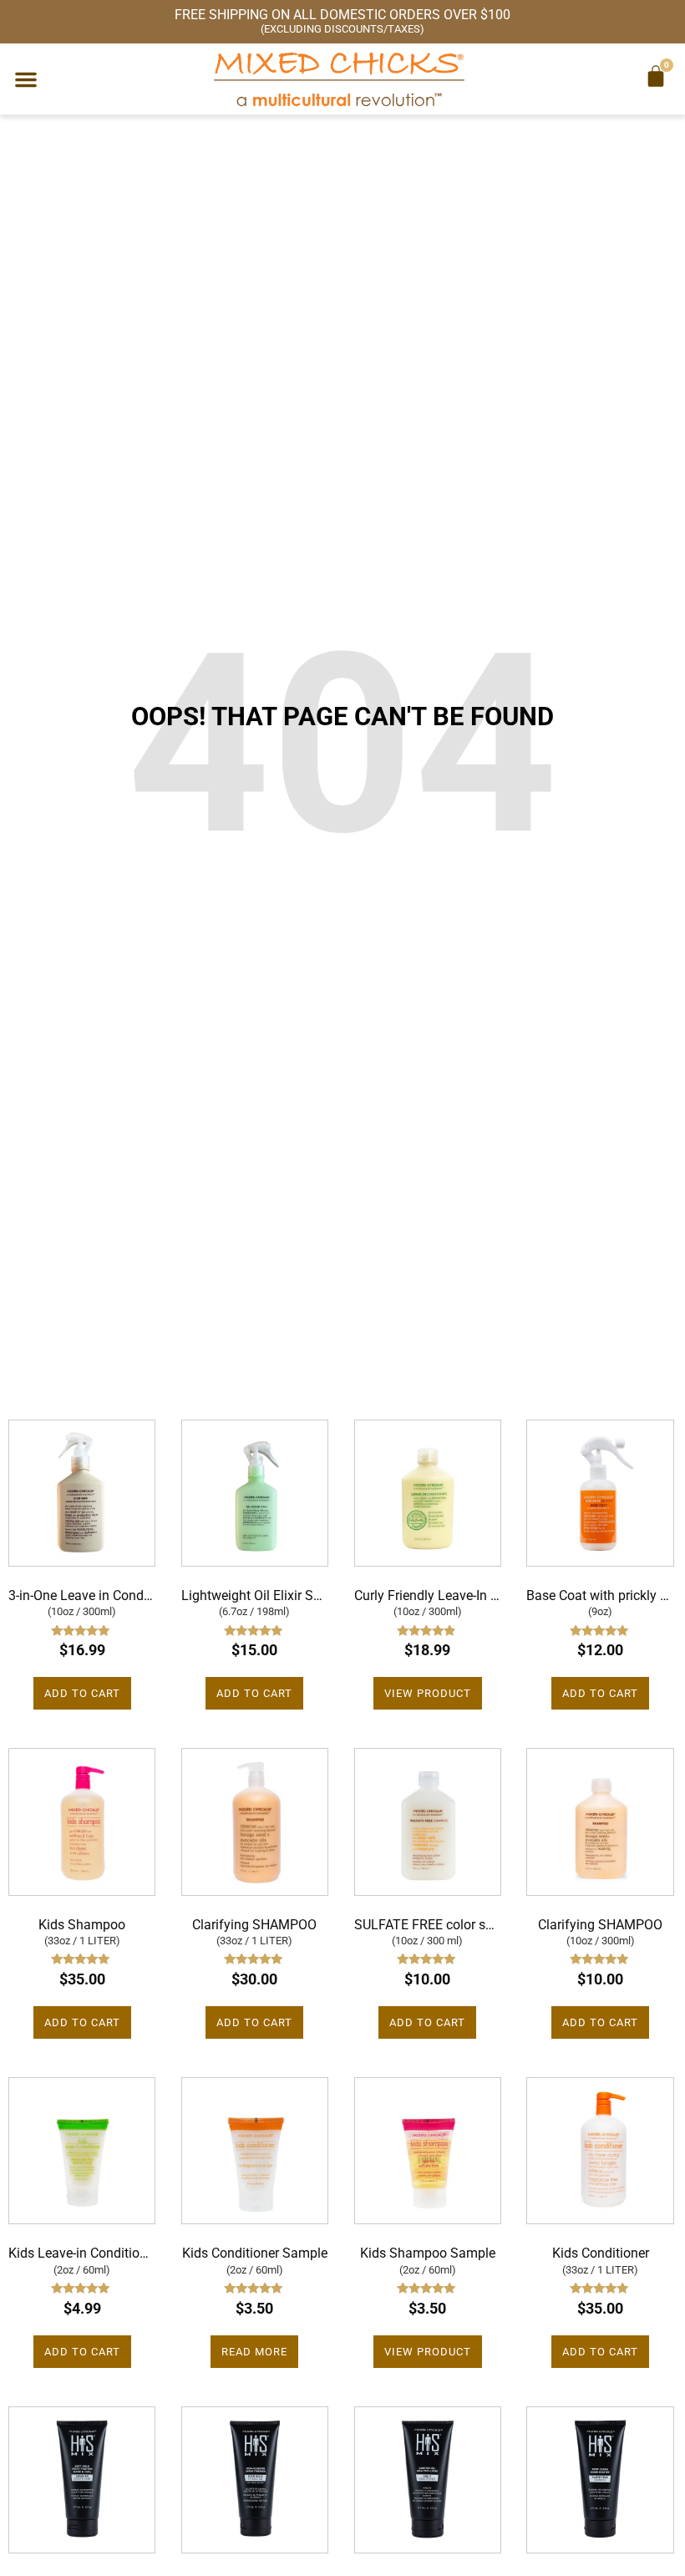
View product (428, 1693)
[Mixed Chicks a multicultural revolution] (339, 79)
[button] (26, 79)
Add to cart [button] (82, 1693)
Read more (254, 2352)
